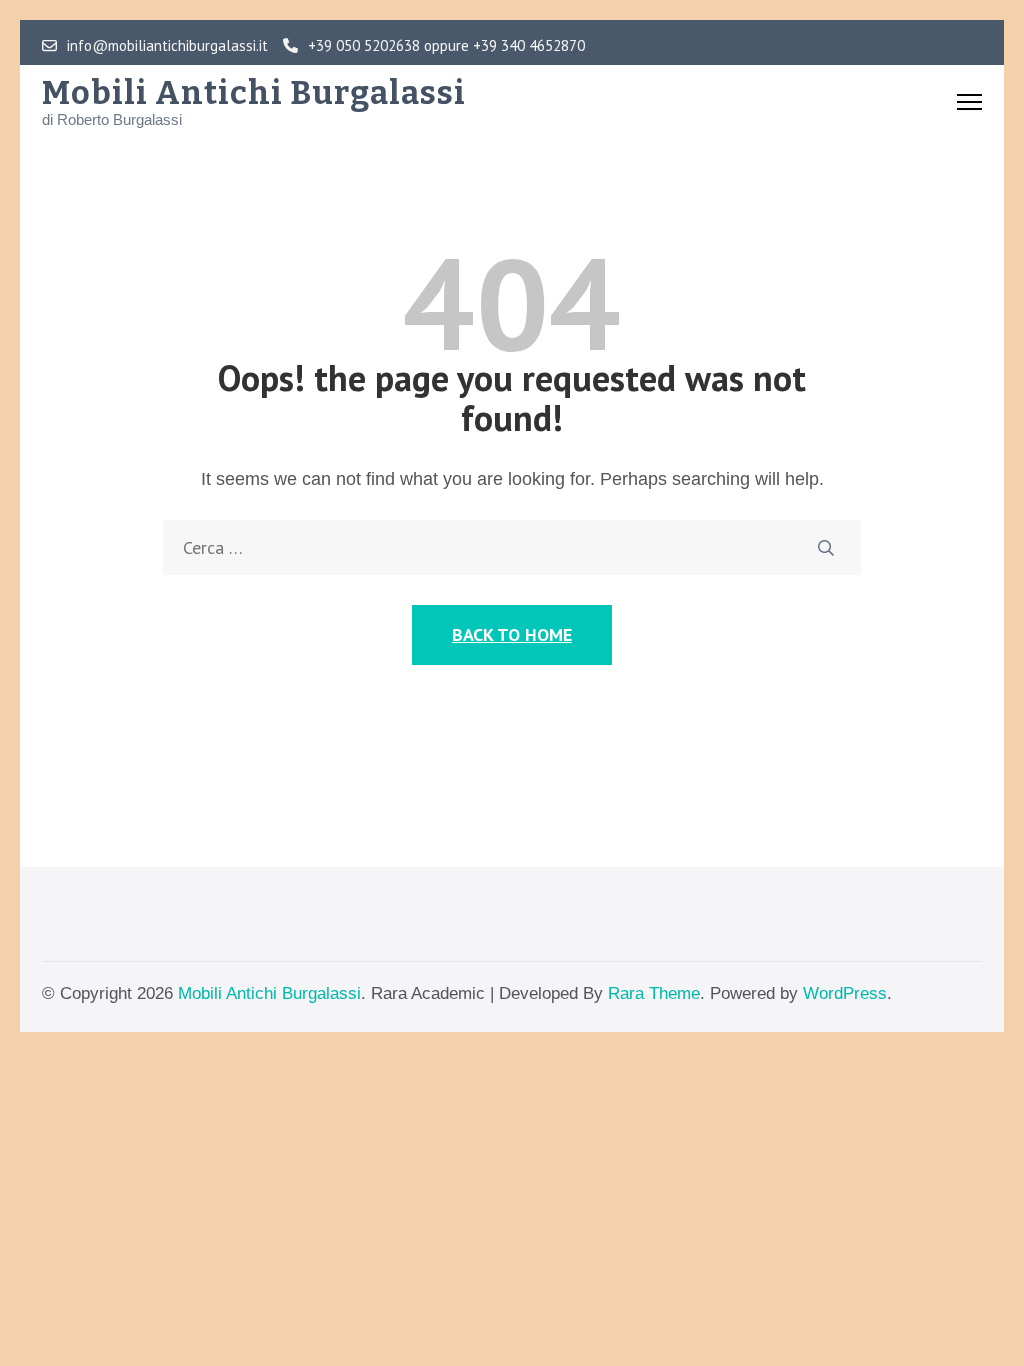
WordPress (845, 993)
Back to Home (512, 634)
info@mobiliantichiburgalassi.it (167, 46)
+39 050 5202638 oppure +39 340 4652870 (446, 46)
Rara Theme (654, 993)
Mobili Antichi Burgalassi (254, 93)
